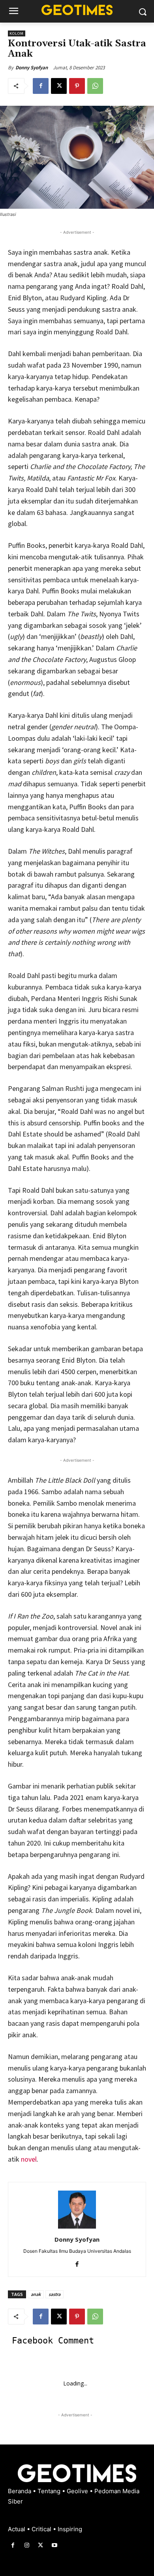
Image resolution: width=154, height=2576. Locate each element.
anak (36, 2294)
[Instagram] (27, 2545)
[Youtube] (55, 2545)
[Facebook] (41, 86)
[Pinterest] (77, 86)
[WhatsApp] (95, 86)
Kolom (17, 33)
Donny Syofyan (32, 68)
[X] (59, 86)
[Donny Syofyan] (77, 2210)
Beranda (20, 2491)
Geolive (78, 2491)
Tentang (50, 2491)
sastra (54, 2294)
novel (29, 2159)
